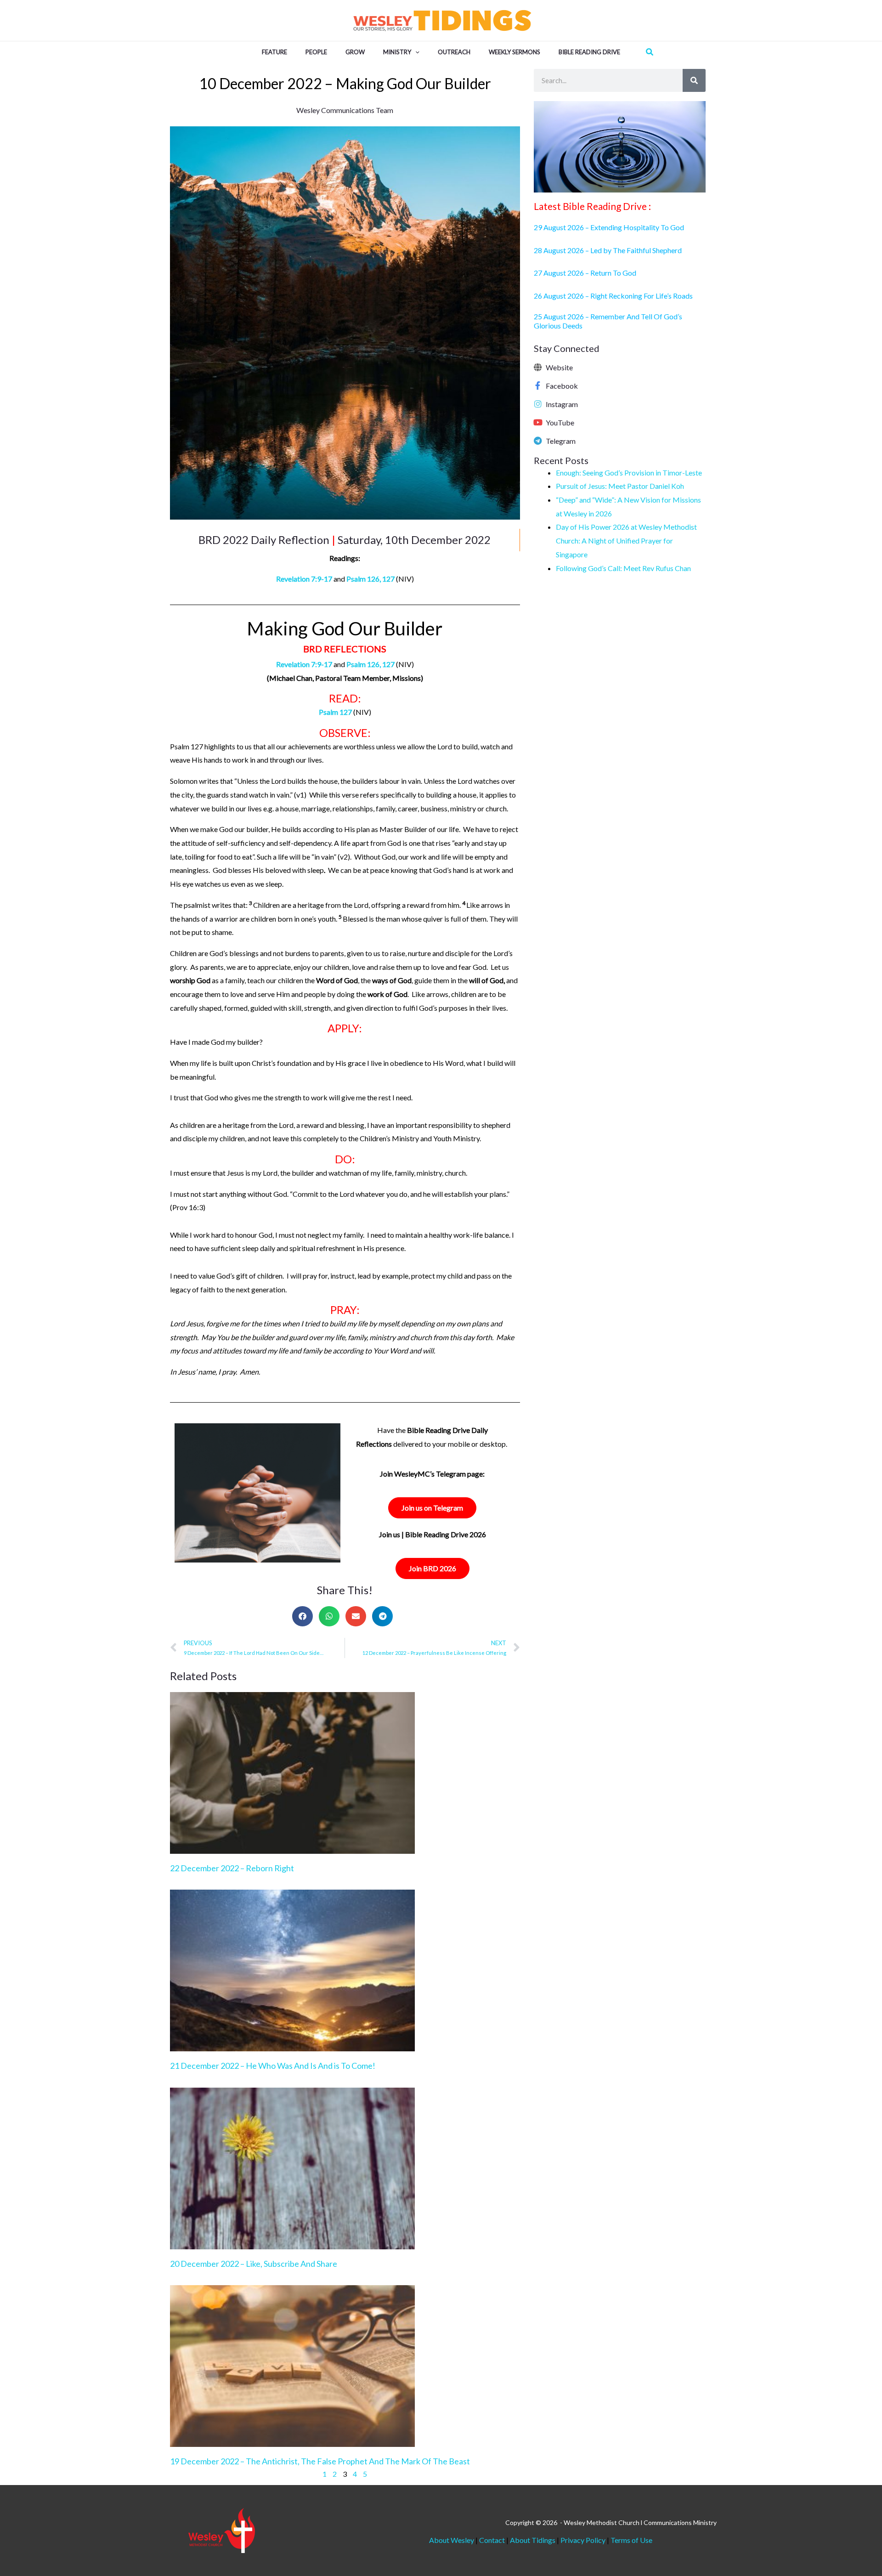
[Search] (694, 80)
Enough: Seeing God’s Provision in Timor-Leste (629, 473)
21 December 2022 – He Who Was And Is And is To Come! (273, 2066)
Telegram (561, 441)
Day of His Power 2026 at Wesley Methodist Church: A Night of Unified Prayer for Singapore (626, 540)
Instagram (562, 404)
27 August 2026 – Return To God (586, 273)
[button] (415, 52)
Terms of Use (631, 2540)
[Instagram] (538, 404)
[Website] (538, 367)
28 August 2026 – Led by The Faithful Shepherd (608, 250)
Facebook (562, 386)
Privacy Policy (583, 2540)
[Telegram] (538, 441)
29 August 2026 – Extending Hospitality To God (610, 227)
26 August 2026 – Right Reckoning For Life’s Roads (613, 296)
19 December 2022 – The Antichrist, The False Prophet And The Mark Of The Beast (320, 2461)
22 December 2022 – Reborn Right (232, 1868)
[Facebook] (538, 385)
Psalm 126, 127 (370, 579)
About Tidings (533, 2540)
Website (559, 367)
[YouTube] (538, 422)
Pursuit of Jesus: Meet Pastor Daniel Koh (620, 486)
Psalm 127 (335, 712)
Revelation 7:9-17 (304, 579)
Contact (493, 2540)
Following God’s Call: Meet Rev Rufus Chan (623, 568)
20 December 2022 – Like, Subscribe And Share (254, 2264)
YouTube (560, 422)
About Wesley (452, 2540)
